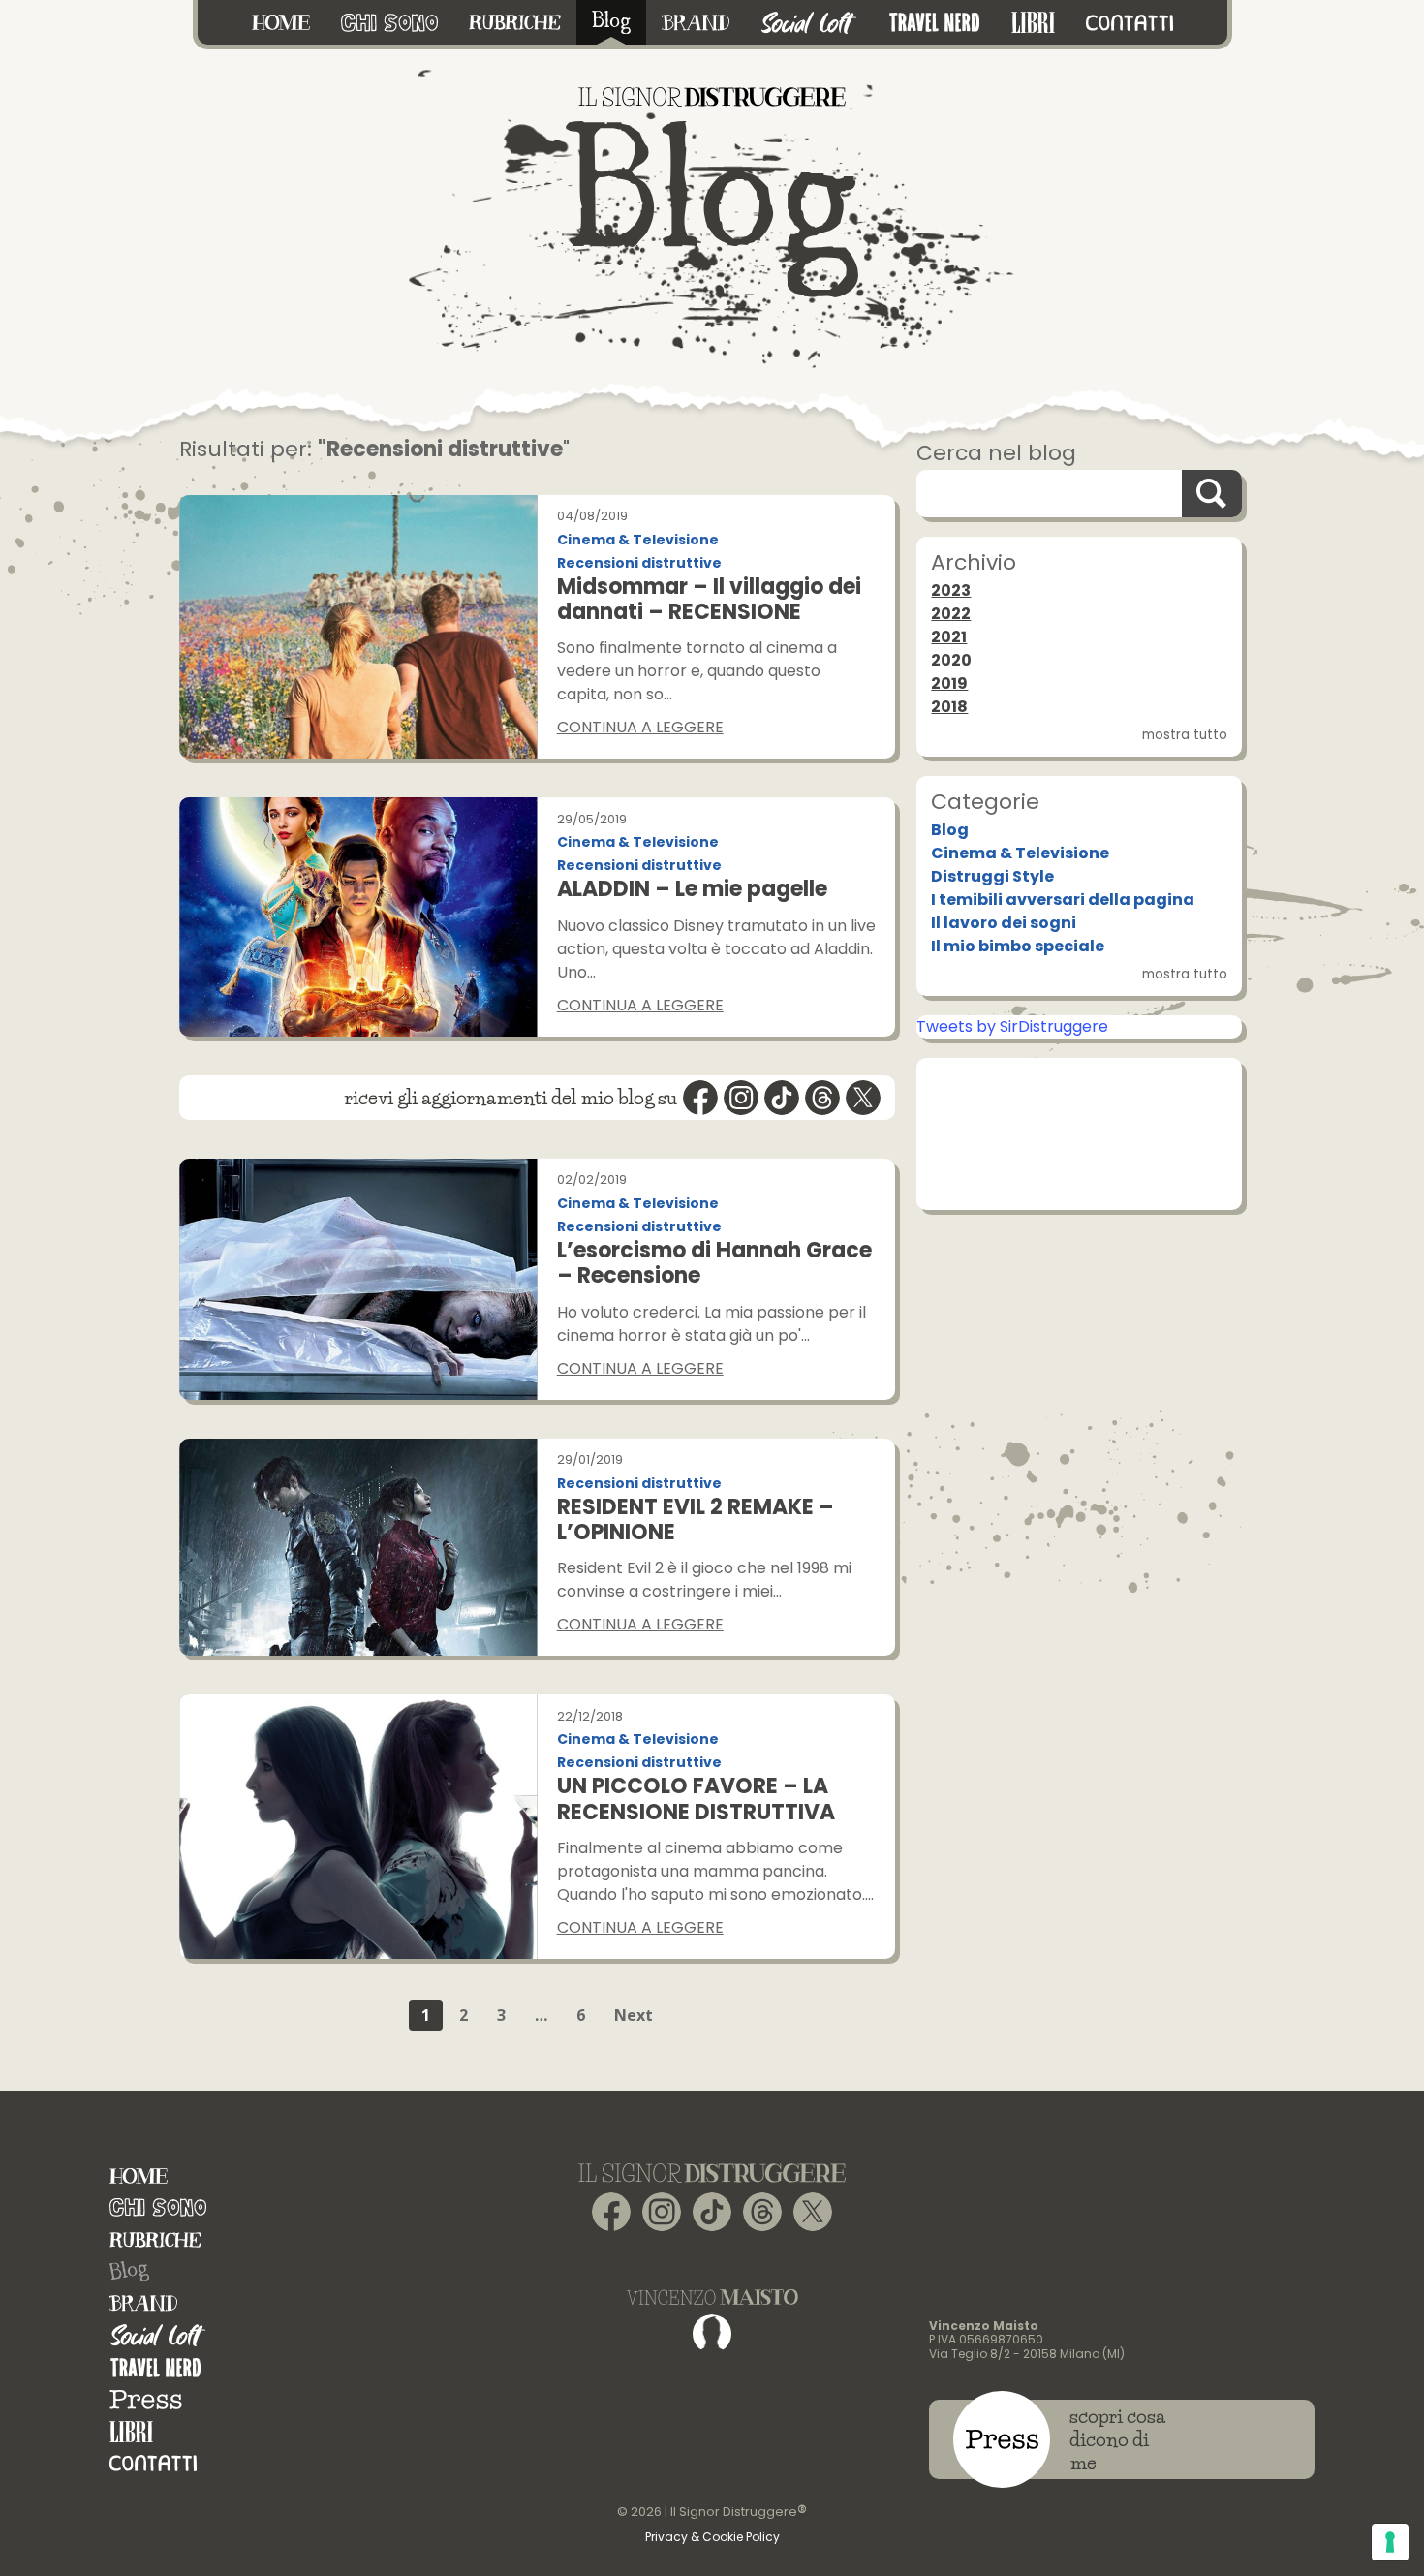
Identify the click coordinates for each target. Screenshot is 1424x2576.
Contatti (153, 2463)
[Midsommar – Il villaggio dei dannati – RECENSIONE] (358, 627)
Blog (950, 830)
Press (146, 2399)
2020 (951, 660)
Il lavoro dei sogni (1004, 923)
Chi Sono (158, 2207)
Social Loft (158, 2335)
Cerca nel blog (996, 453)
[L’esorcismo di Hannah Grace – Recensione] (358, 1279)
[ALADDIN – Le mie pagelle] (358, 916)
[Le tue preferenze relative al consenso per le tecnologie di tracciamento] (1390, 2542)
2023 (951, 590)
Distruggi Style (992, 876)
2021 (949, 637)
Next (634, 2015)
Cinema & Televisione (638, 540)
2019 (949, 683)
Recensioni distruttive (639, 563)
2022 (951, 614)
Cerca (1212, 494)
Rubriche (155, 2239)
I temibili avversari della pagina (1063, 900)
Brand (143, 2303)
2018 (949, 707)
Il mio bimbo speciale (1018, 946)
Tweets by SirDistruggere (1012, 1026)
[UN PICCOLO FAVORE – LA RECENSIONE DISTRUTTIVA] (358, 1827)
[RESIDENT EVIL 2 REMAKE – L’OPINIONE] (358, 1548)
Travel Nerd (155, 2367)
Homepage (139, 2175)
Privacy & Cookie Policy (712, 2537)
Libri (131, 2431)
